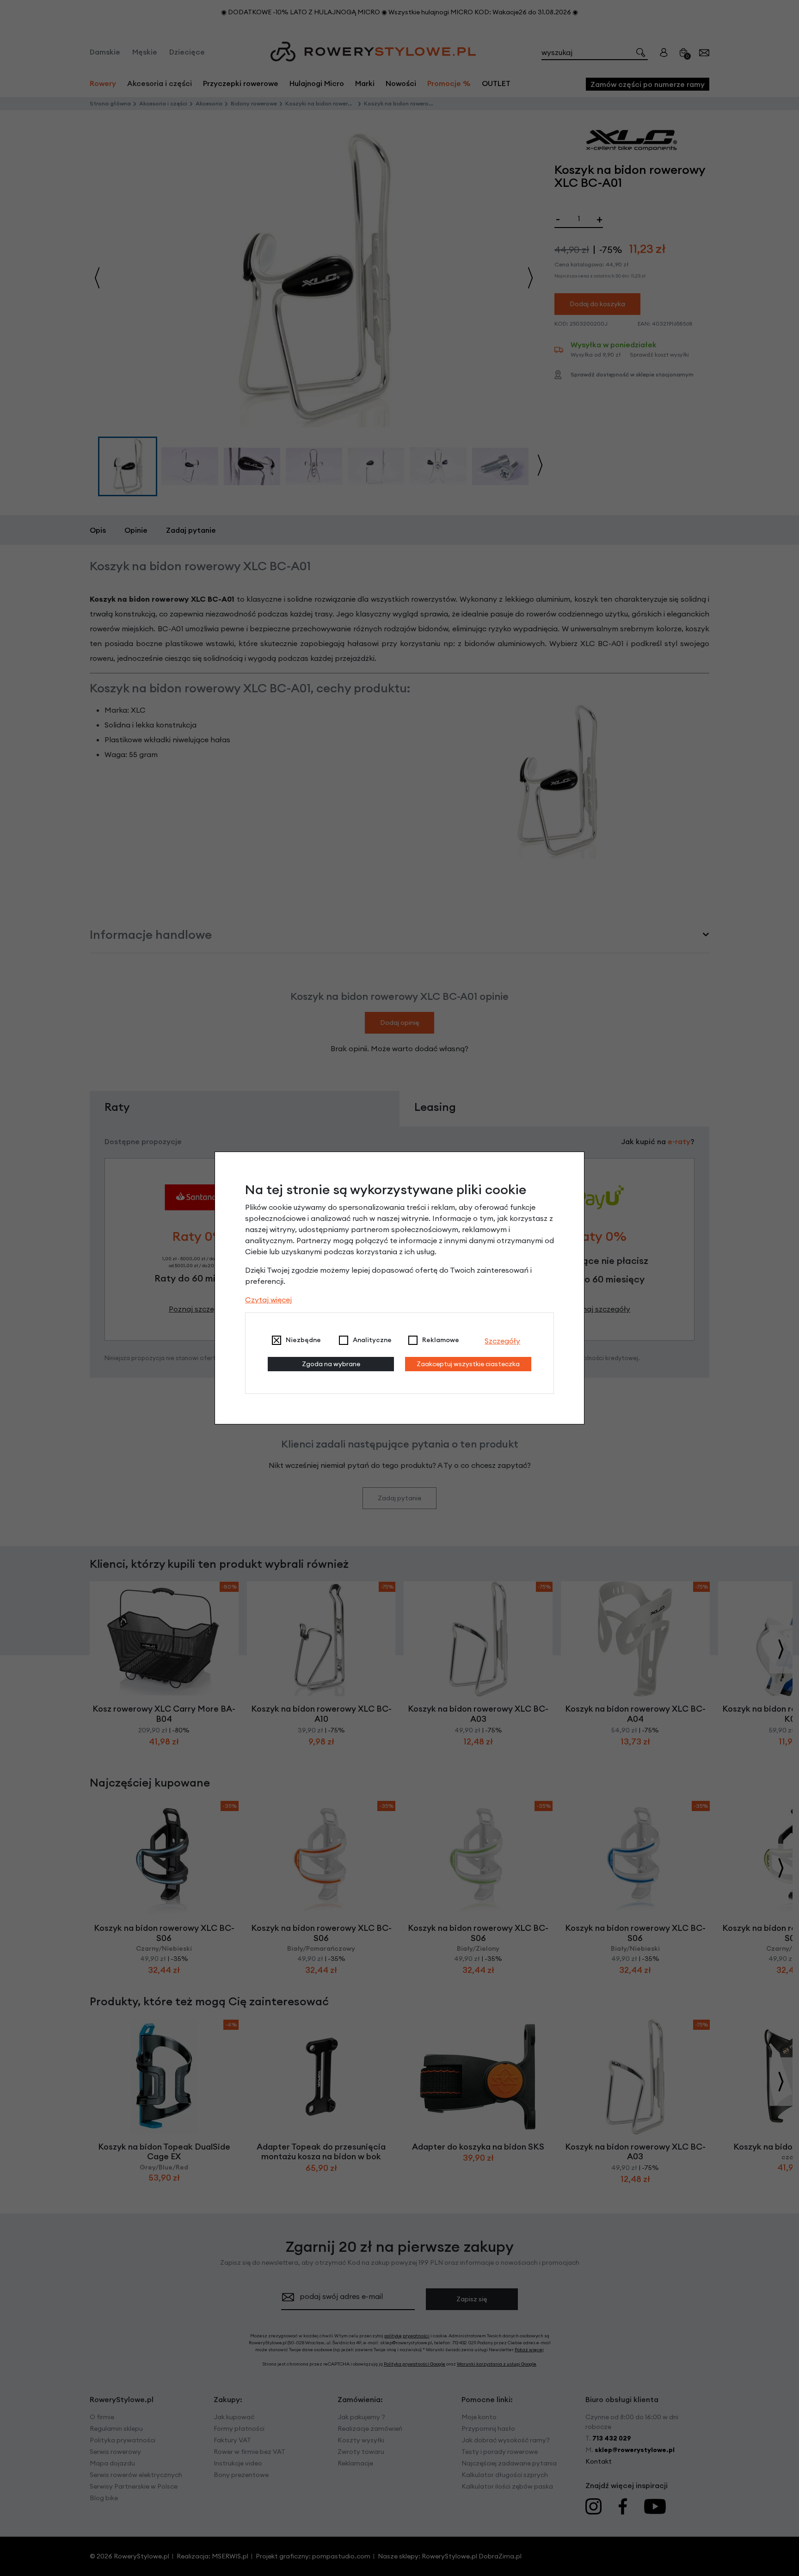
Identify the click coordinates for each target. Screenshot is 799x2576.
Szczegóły (502, 1341)
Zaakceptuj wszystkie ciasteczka (468, 1364)
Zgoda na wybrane (331, 1364)
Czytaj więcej (268, 1300)
